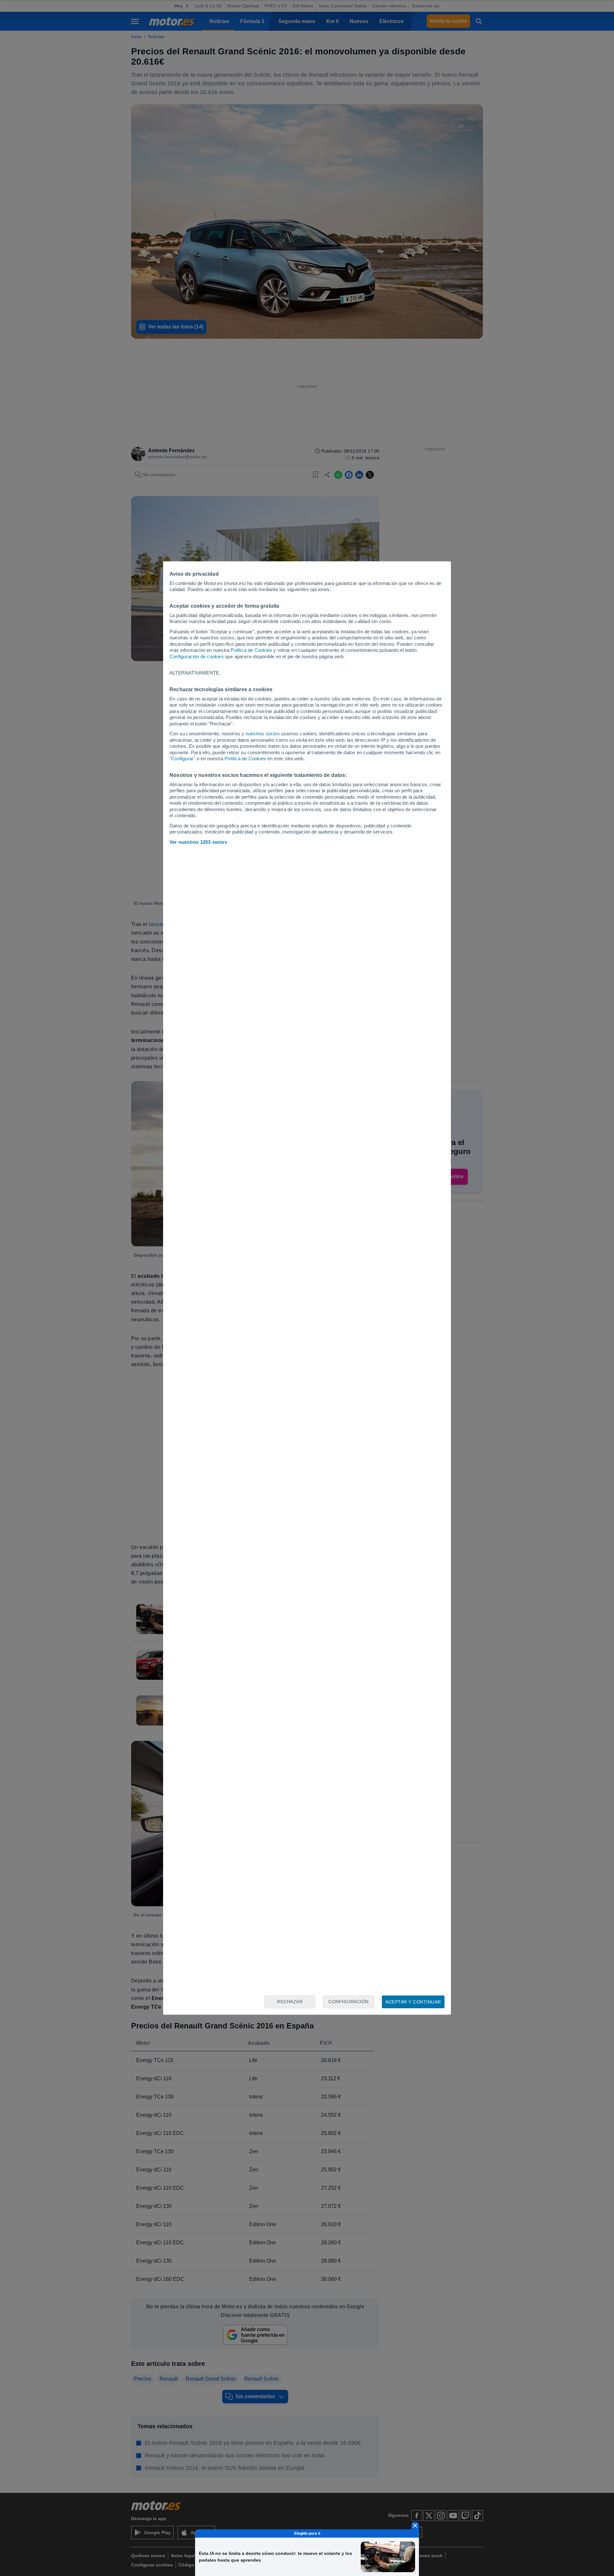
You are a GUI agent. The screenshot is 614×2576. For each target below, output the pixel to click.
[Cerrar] (415, 2525)
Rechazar (290, 2002)
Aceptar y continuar (413, 2002)
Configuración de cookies (197, 656)
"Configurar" (182, 759)
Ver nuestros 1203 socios (198, 842)
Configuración (349, 2002)
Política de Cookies (251, 650)
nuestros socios (263, 734)
